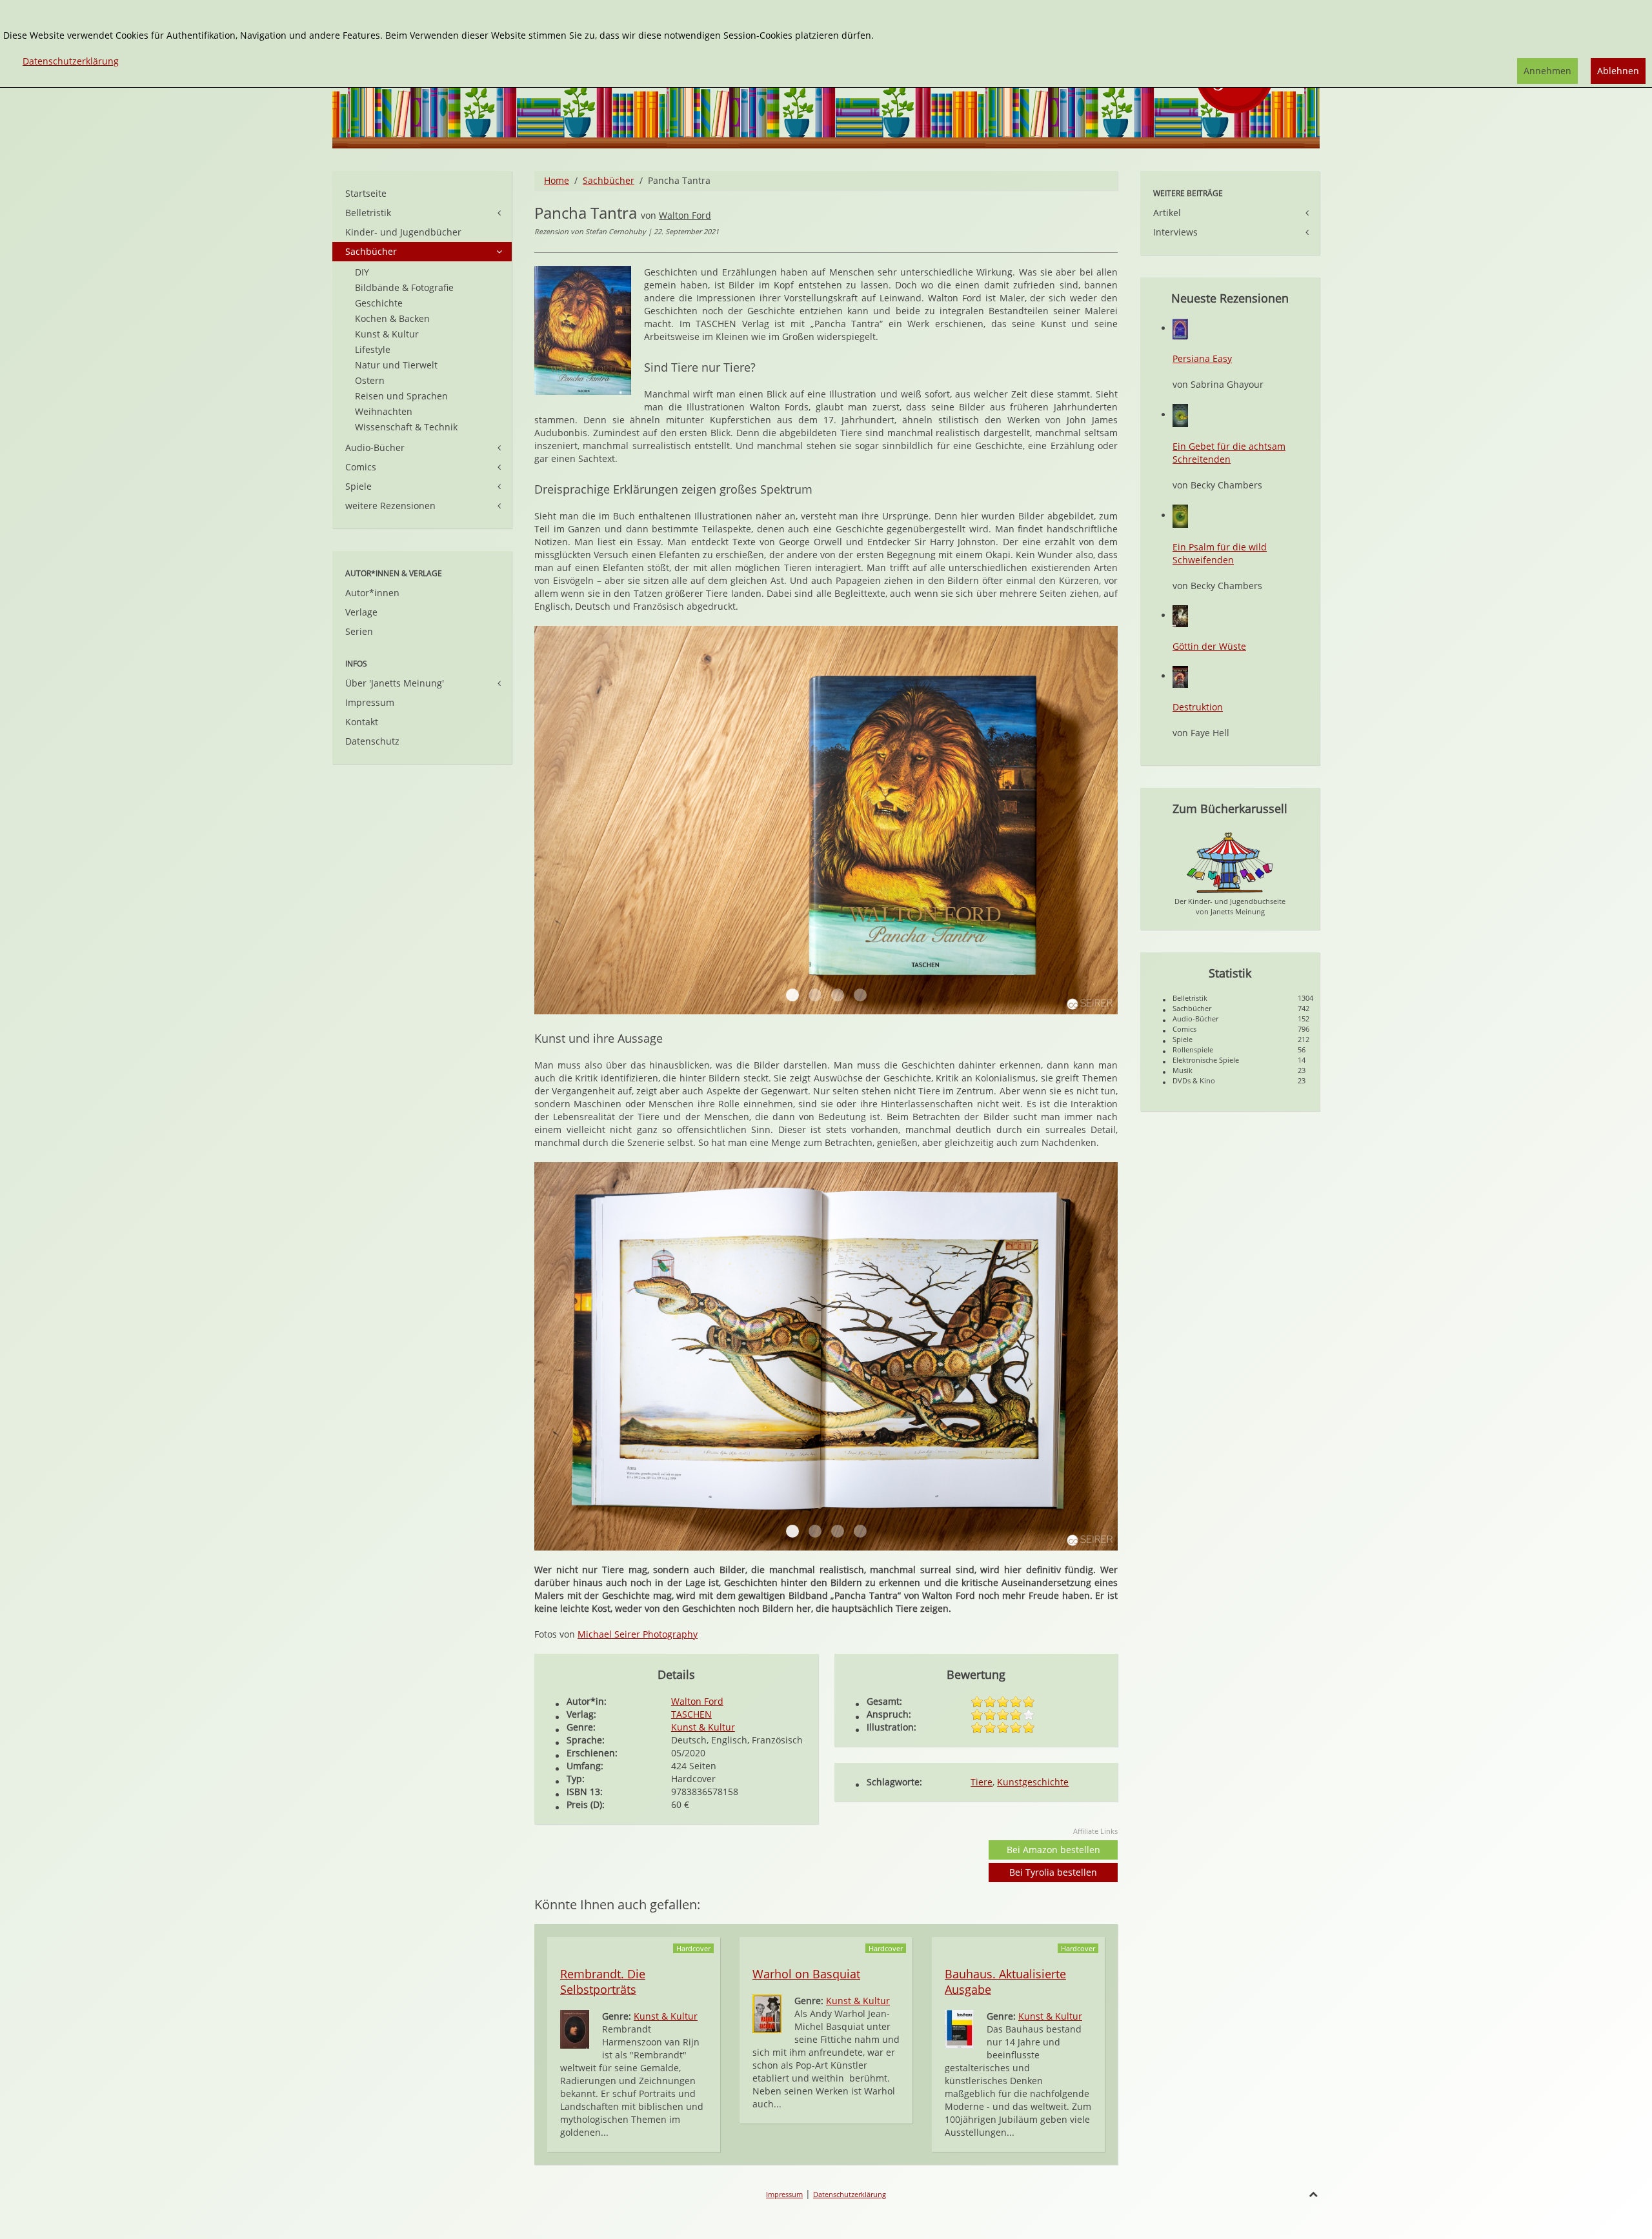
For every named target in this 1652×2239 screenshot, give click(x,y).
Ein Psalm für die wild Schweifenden (1220, 553)
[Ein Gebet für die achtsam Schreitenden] (1180, 415)
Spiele (358, 486)
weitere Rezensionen (390, 506)
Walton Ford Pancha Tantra (792, 995)
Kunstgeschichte (1033, 1782)
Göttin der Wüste (1209, 646)
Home (557, 180)
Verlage (361, 612)
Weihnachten (384, 411)
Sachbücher (609, 180)
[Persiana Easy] (1180, 328)
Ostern (370, 380)
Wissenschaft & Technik (406, 427)
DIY (362, 272)
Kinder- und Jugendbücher (403, 232)
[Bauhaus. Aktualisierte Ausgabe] (959, 2028)
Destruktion (1198, 707)
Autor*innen (372, 593)
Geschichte (379, 303)
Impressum (370, 702)
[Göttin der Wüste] (1180, 615)
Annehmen (1547, 71)
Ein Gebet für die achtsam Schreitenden (1229, 453)
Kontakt (362, 722)
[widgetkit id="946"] (792, 1531)
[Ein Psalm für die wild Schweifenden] (1180, 515)
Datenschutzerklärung (850, 2194)
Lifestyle (373, 349)
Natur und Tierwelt (396, 365)
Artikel (1167, 213)
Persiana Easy (1202, 358)
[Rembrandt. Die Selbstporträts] (575, 2028)
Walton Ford (685, 215)
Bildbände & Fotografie (404, 287)
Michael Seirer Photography (638, 1634)
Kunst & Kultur (703, 1727)
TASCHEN (691, 1714)
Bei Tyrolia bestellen (1053, 1872)
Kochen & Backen (392, 318)
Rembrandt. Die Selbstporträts (603, 1982)
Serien (359, 631)
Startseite (366, 193)
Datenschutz (372, 741)
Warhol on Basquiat (806, 1974)
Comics (361, 467)
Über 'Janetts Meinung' (395, 683)
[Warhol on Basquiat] (767, 2013)
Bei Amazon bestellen (1053, 1850)
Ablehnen (1618, 71)
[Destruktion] (1180, 676)
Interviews (1175, 232)
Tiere (982, 1782)
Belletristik (368, 213)
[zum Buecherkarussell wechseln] (1230, 862)
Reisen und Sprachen (401, 396)
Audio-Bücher (375, 447)
